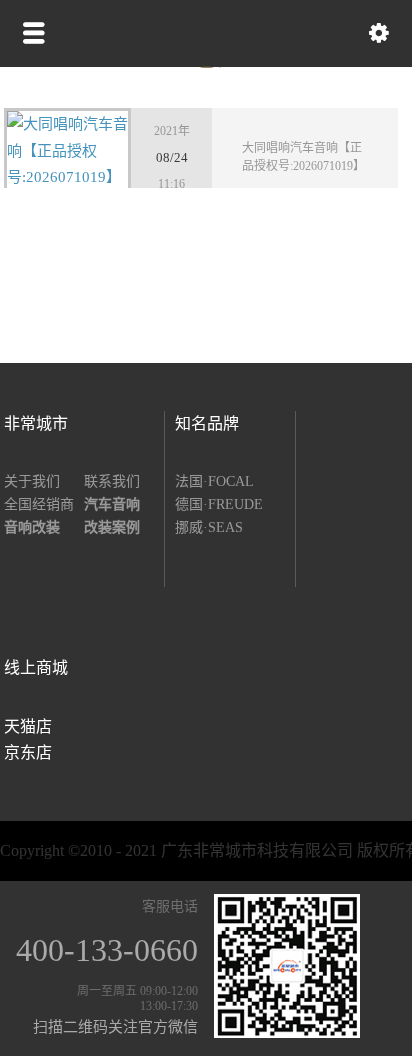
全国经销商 (39, 504)
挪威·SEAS (209, 527)
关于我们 (32, 481)
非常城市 (36, 423)
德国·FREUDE (219, 504)
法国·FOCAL (214, 481)
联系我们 (112, 481)
